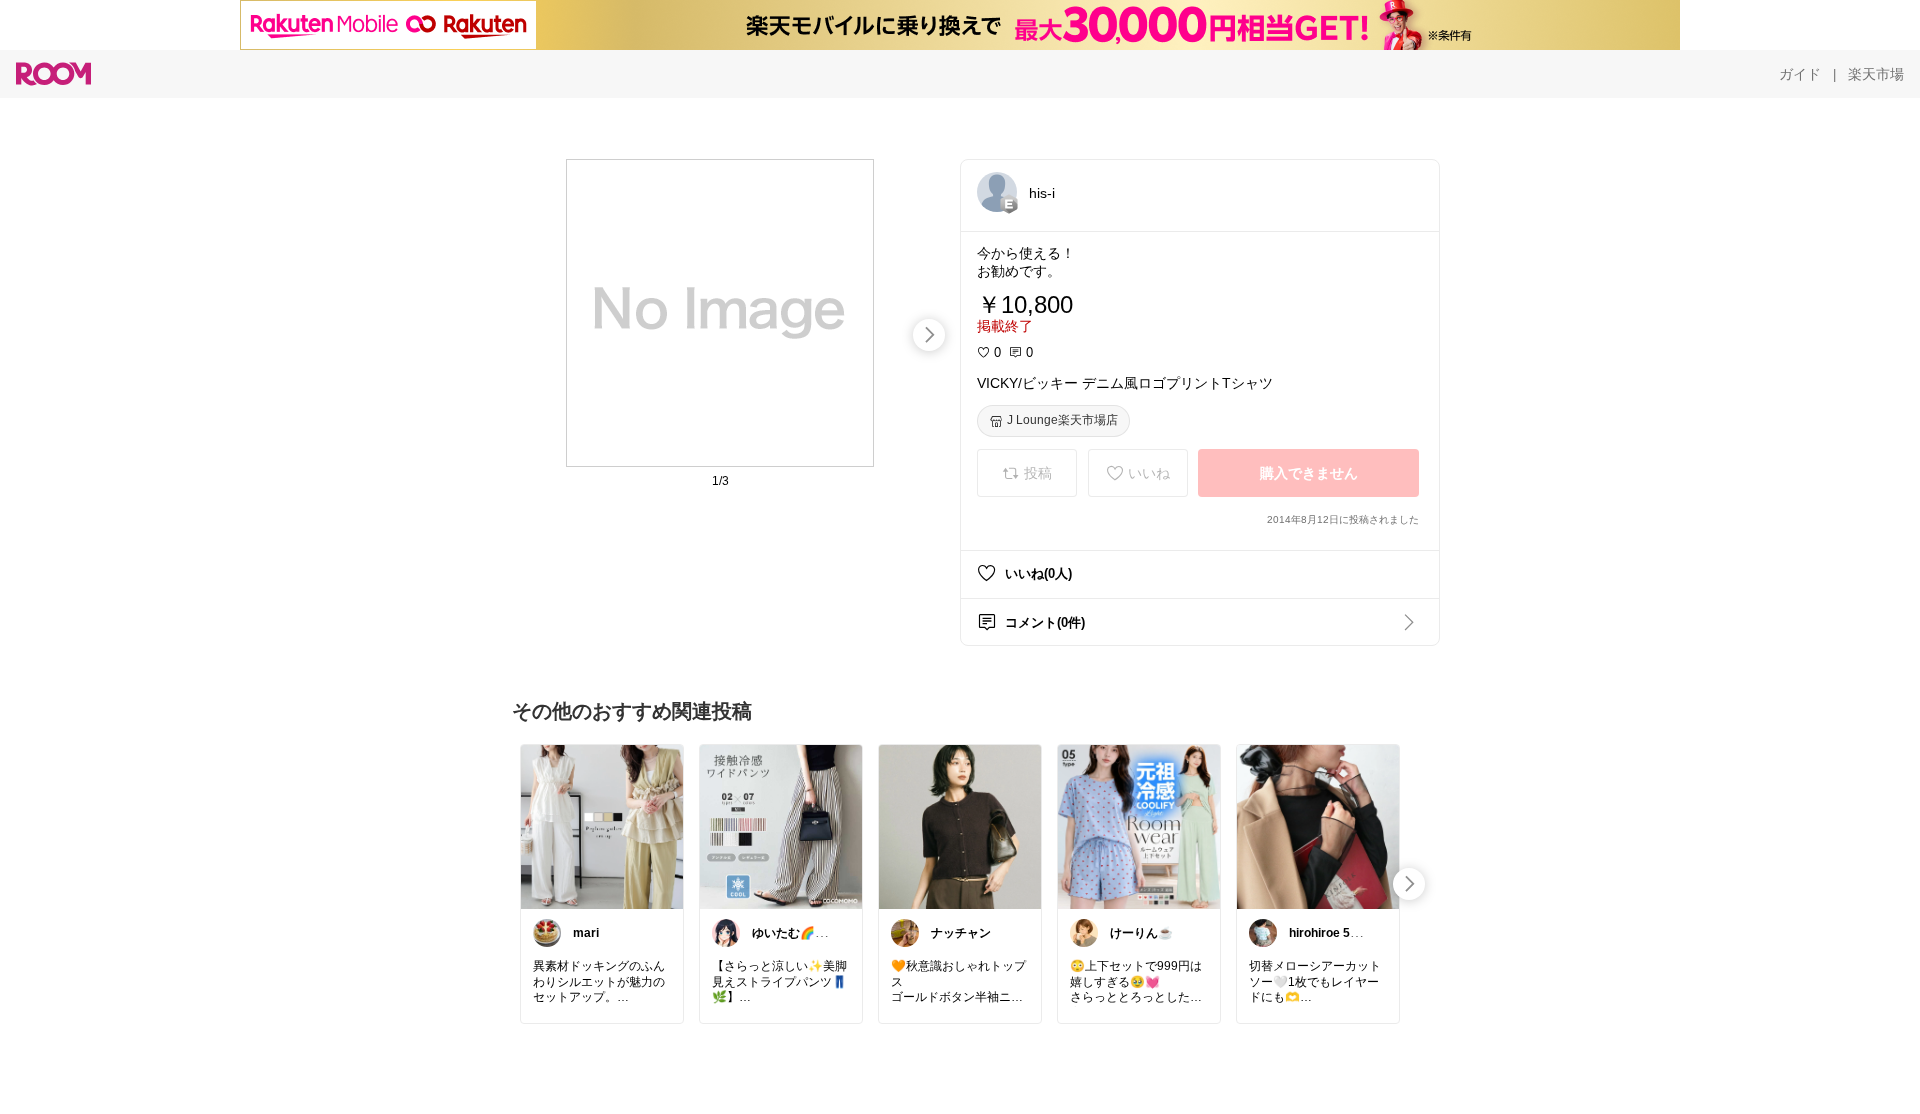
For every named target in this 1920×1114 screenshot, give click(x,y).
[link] (602, 826)
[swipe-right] (929, 335)
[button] (997, 192)
